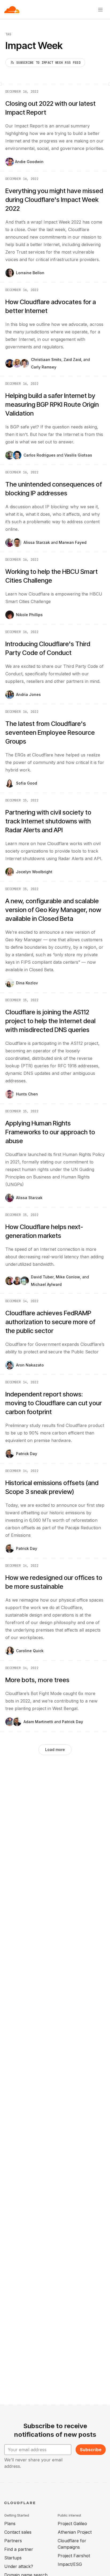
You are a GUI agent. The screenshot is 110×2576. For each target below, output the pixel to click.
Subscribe (91, 2450)
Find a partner (19, 2549)
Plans (10, 2524)
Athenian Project (75, 2532)
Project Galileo (72, 2524)
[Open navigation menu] (100, 10)
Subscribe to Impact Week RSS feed (48, 63)
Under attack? (19, 2566)
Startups (13, 2558)
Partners (13, 2541)
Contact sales (18, 2532)
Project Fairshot (74, 2556)
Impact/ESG (70, 2564)
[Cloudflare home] (12, 10)
